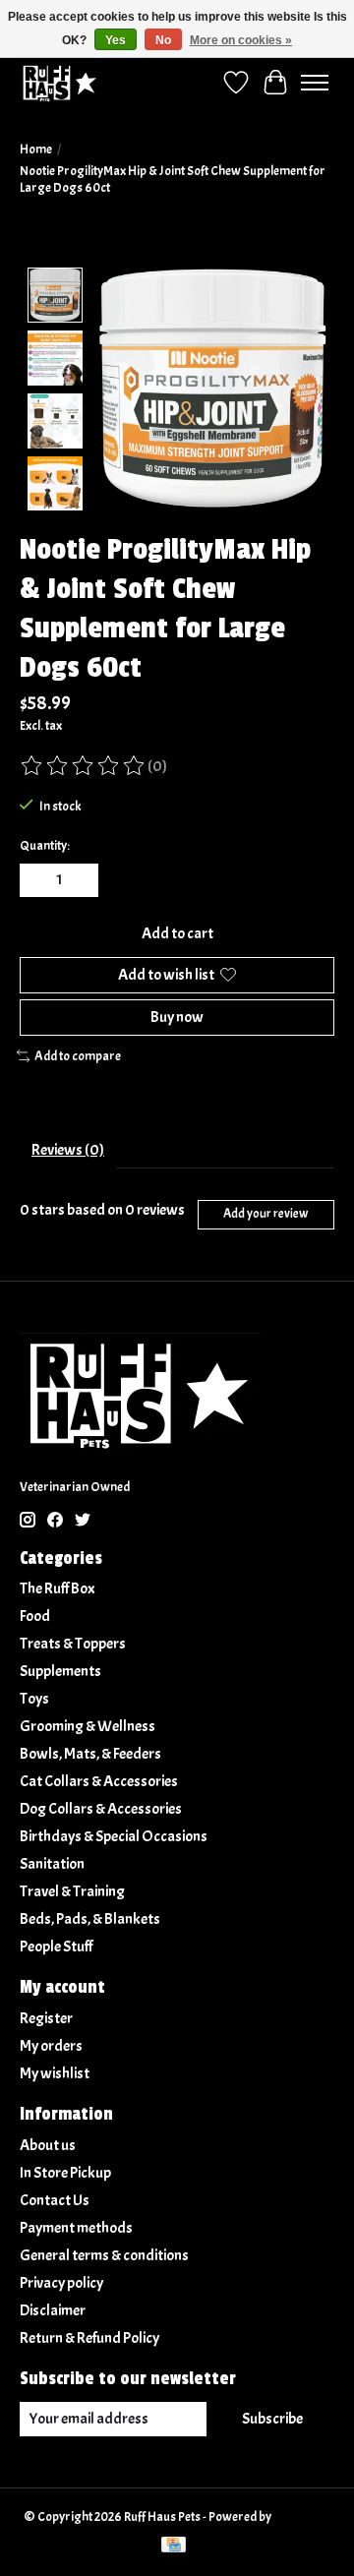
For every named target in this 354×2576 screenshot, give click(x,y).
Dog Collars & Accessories (101, 1809)
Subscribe (272, 2419)
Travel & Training (72, 1891)
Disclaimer (53, 2310)
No (163, 40)
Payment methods (76, 2228)
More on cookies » (241, 40)
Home (36, 149)
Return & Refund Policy (89, 2338)
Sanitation (52, 1864)
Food (35, 1616)
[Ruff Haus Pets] (60, 82)
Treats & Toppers (73, 1644)
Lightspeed (302, 2516)
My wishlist (55, 2073)
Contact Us (55, 2200)
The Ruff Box (58, 1588)
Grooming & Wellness (88, 1726)
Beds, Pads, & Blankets (90, 1919)
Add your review (265, 1214)
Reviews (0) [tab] (68, 1150)
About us (48, 2145)
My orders (51, 2046)
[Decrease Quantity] (38, 880)
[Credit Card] (174, 2546)
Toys (34, 1699)
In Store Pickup (65, 2173)
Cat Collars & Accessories (99, 1781)
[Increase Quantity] (80, 880)
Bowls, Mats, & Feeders (90, 1754)
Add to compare (78, 1056)
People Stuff (56, 1947)
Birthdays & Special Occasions (114, 1836)
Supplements (60, 1671)
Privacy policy (61, 2283)
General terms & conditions (104, 2255)
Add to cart (177, 933)
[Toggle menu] (315, 83)
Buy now (177, 1017)
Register (46, 2018)
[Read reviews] (84, 766)
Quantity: (45, 845)
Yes (116, 40)
